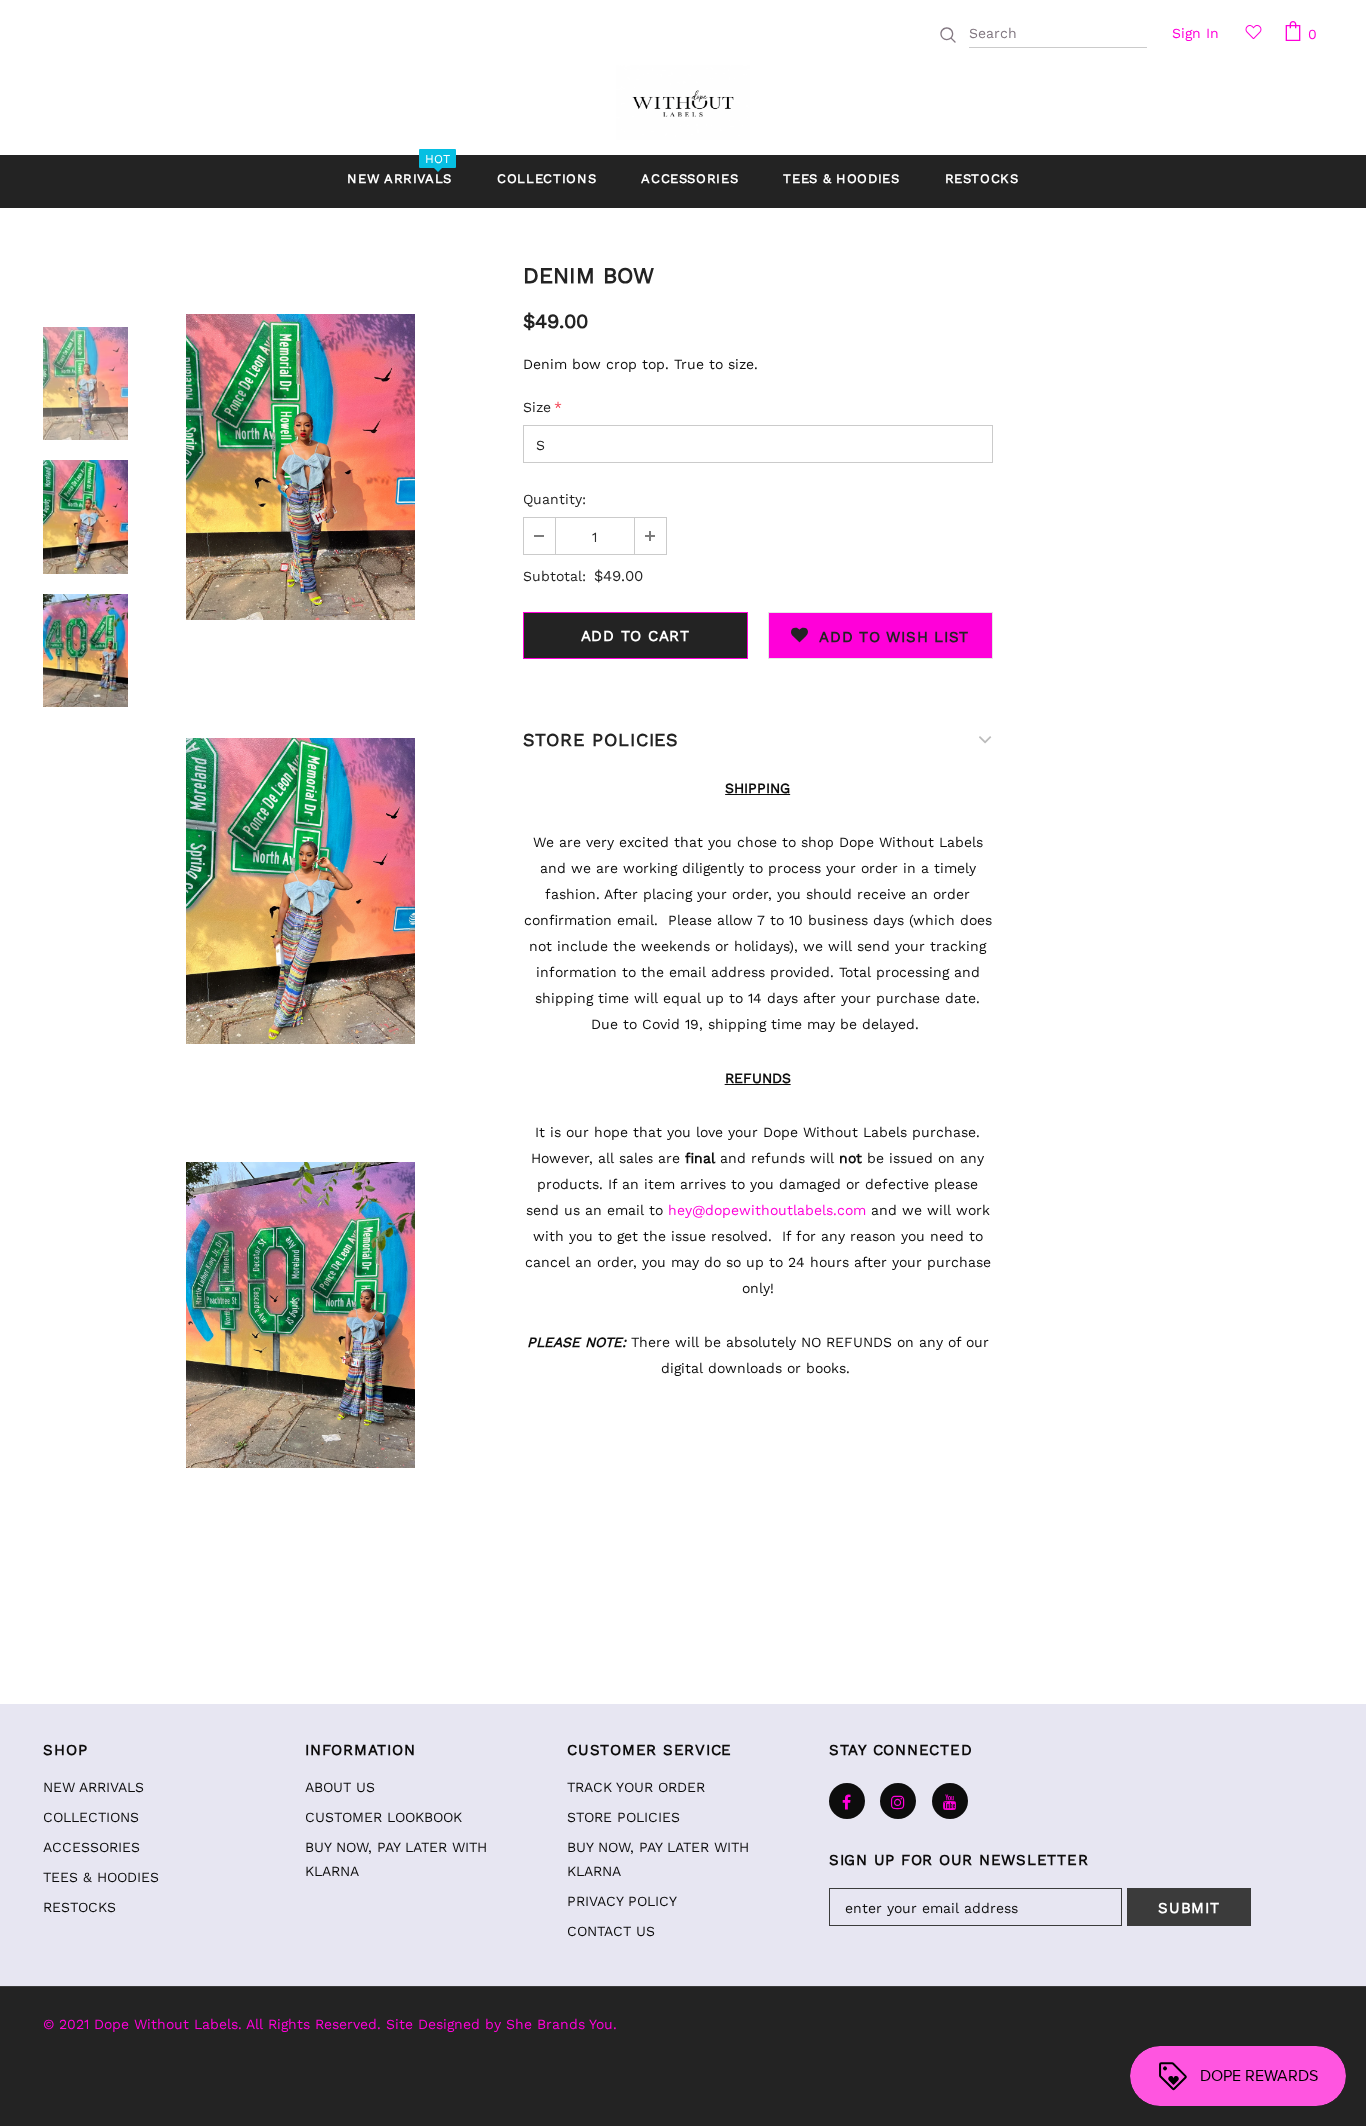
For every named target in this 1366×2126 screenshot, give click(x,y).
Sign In (1195, 33)
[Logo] (682, 102)
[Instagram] (898, 1801)
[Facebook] (847, 1801)
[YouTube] (950, 1801)
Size (542, 407)
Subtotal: (554, 576)
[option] (300, 466)
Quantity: (554, 499)
